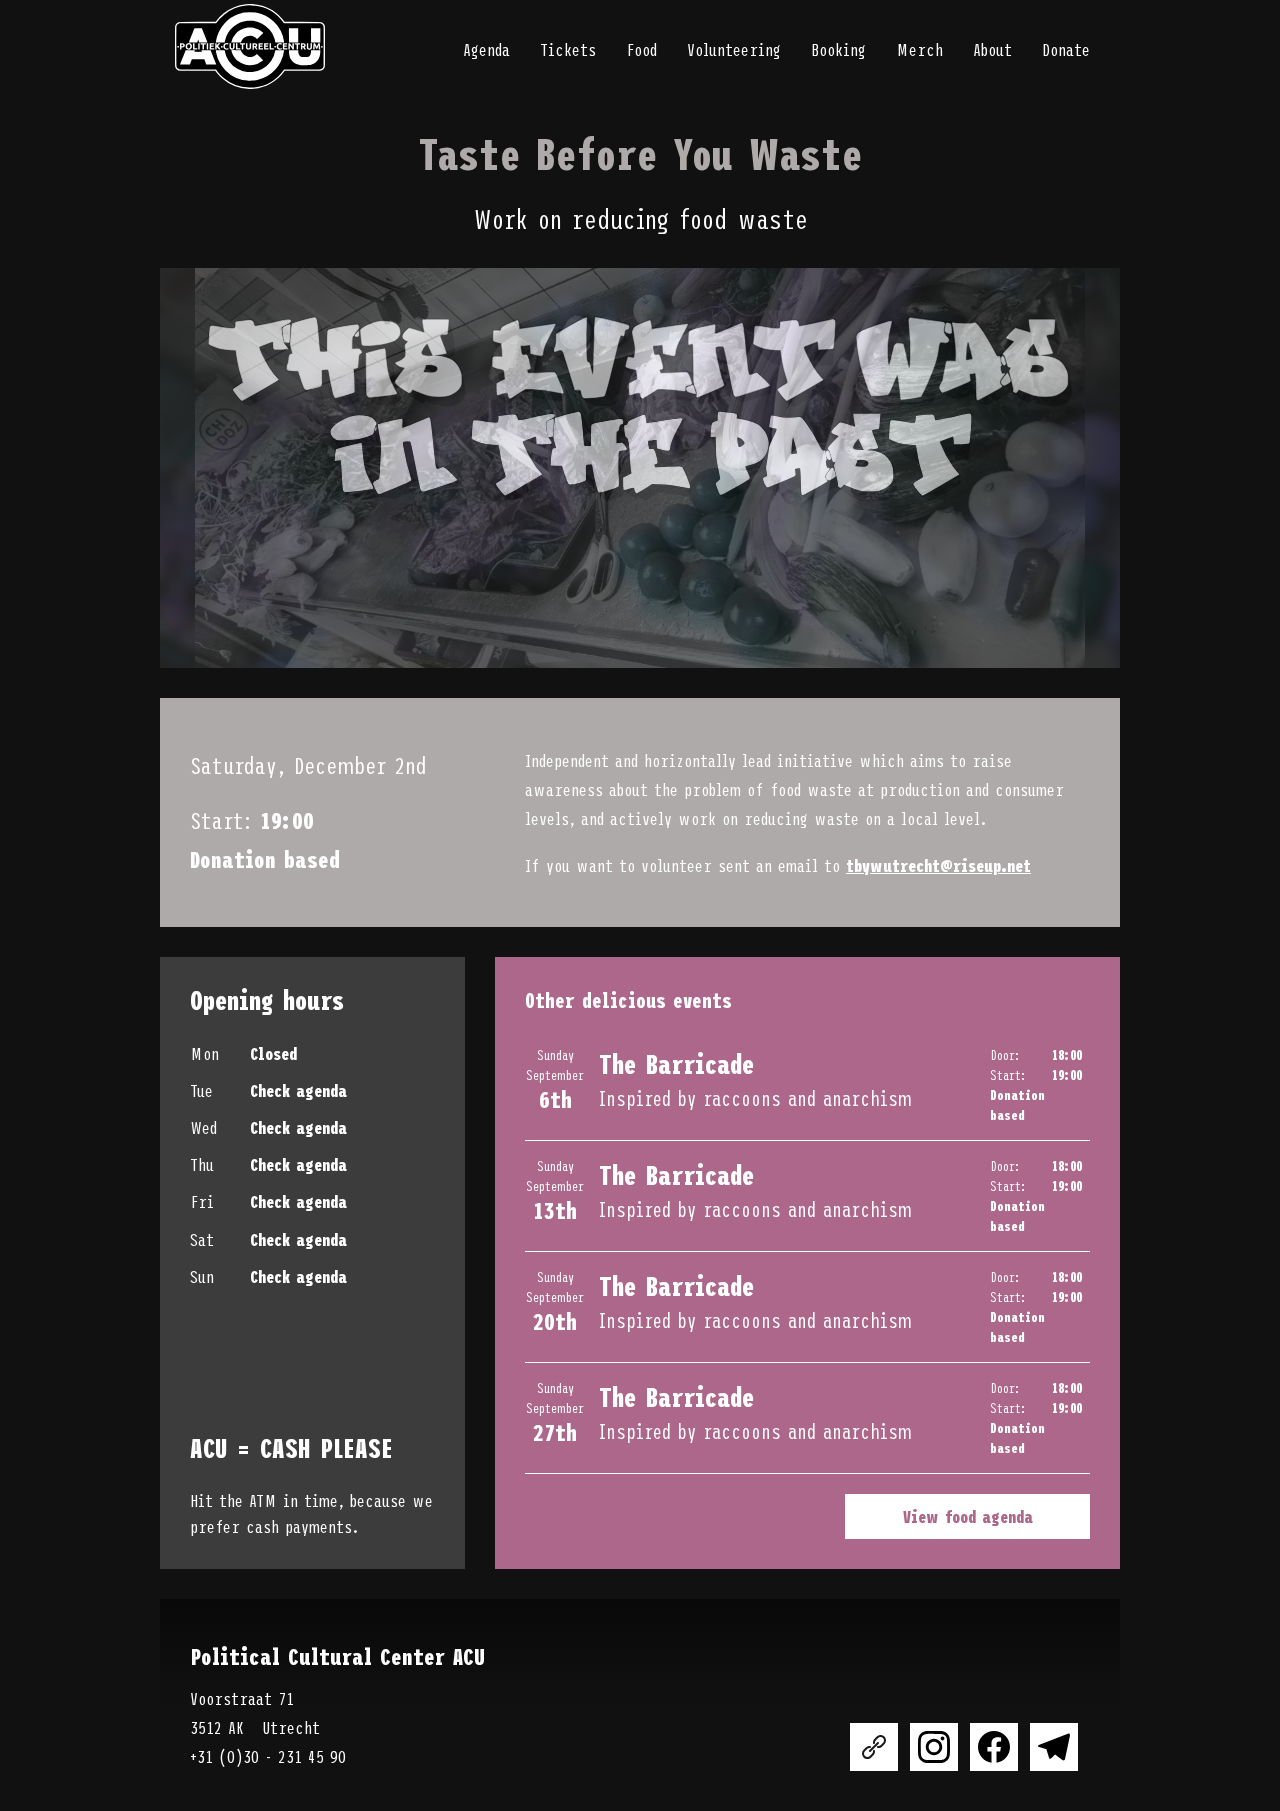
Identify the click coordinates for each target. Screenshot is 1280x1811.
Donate (1066, 49)
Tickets (568, 49)
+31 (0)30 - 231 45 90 (268, 1756)
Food (641, 49)
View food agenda (968, 1516)
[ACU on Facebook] (994, 1747)
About (992, 49)
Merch (919, 49)
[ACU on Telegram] (1054, 1747)
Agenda (486, 49)
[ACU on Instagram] (934, 1747)
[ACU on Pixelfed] (874, 1747)
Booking (838, 49)
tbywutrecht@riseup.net (938, 865)
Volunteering (734, 49)
